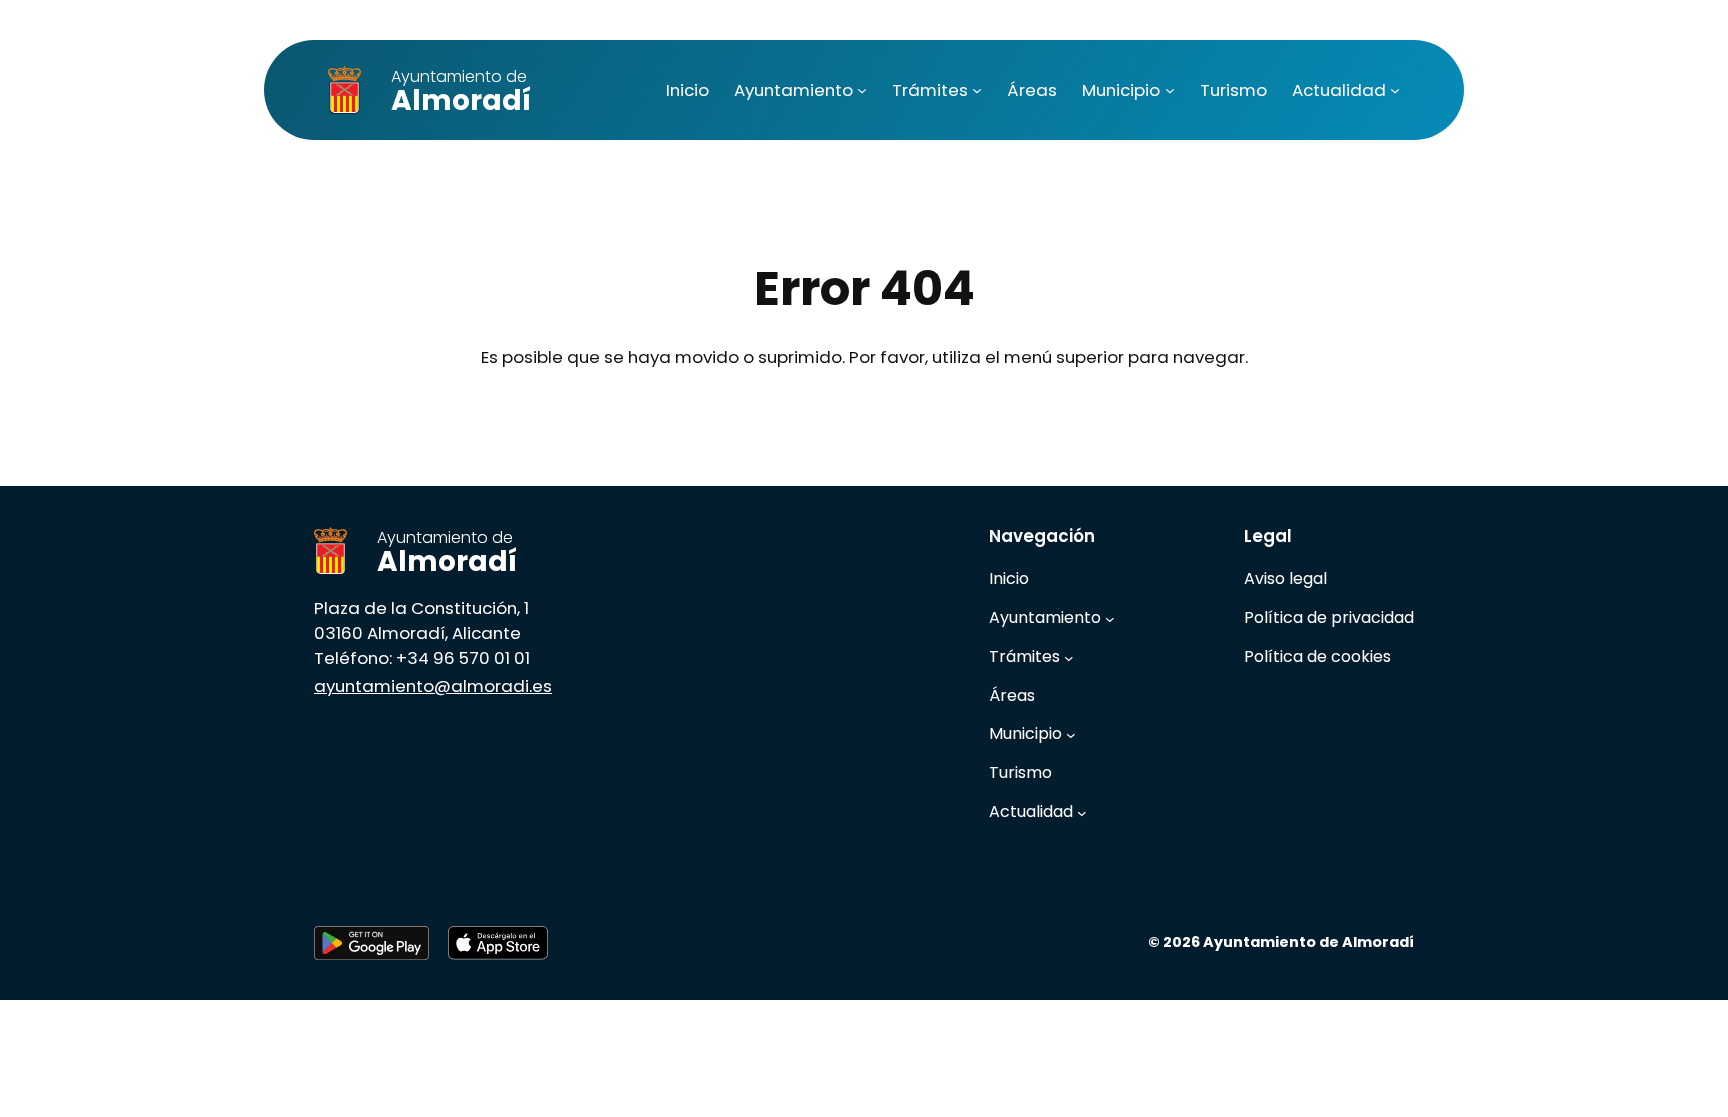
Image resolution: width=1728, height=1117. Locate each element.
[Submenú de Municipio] (1170, 90)
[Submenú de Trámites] (977, 90)
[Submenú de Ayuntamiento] (862, 90)
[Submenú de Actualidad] (1395, 90)
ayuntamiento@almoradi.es (433, 686)
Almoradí (461, 92)
